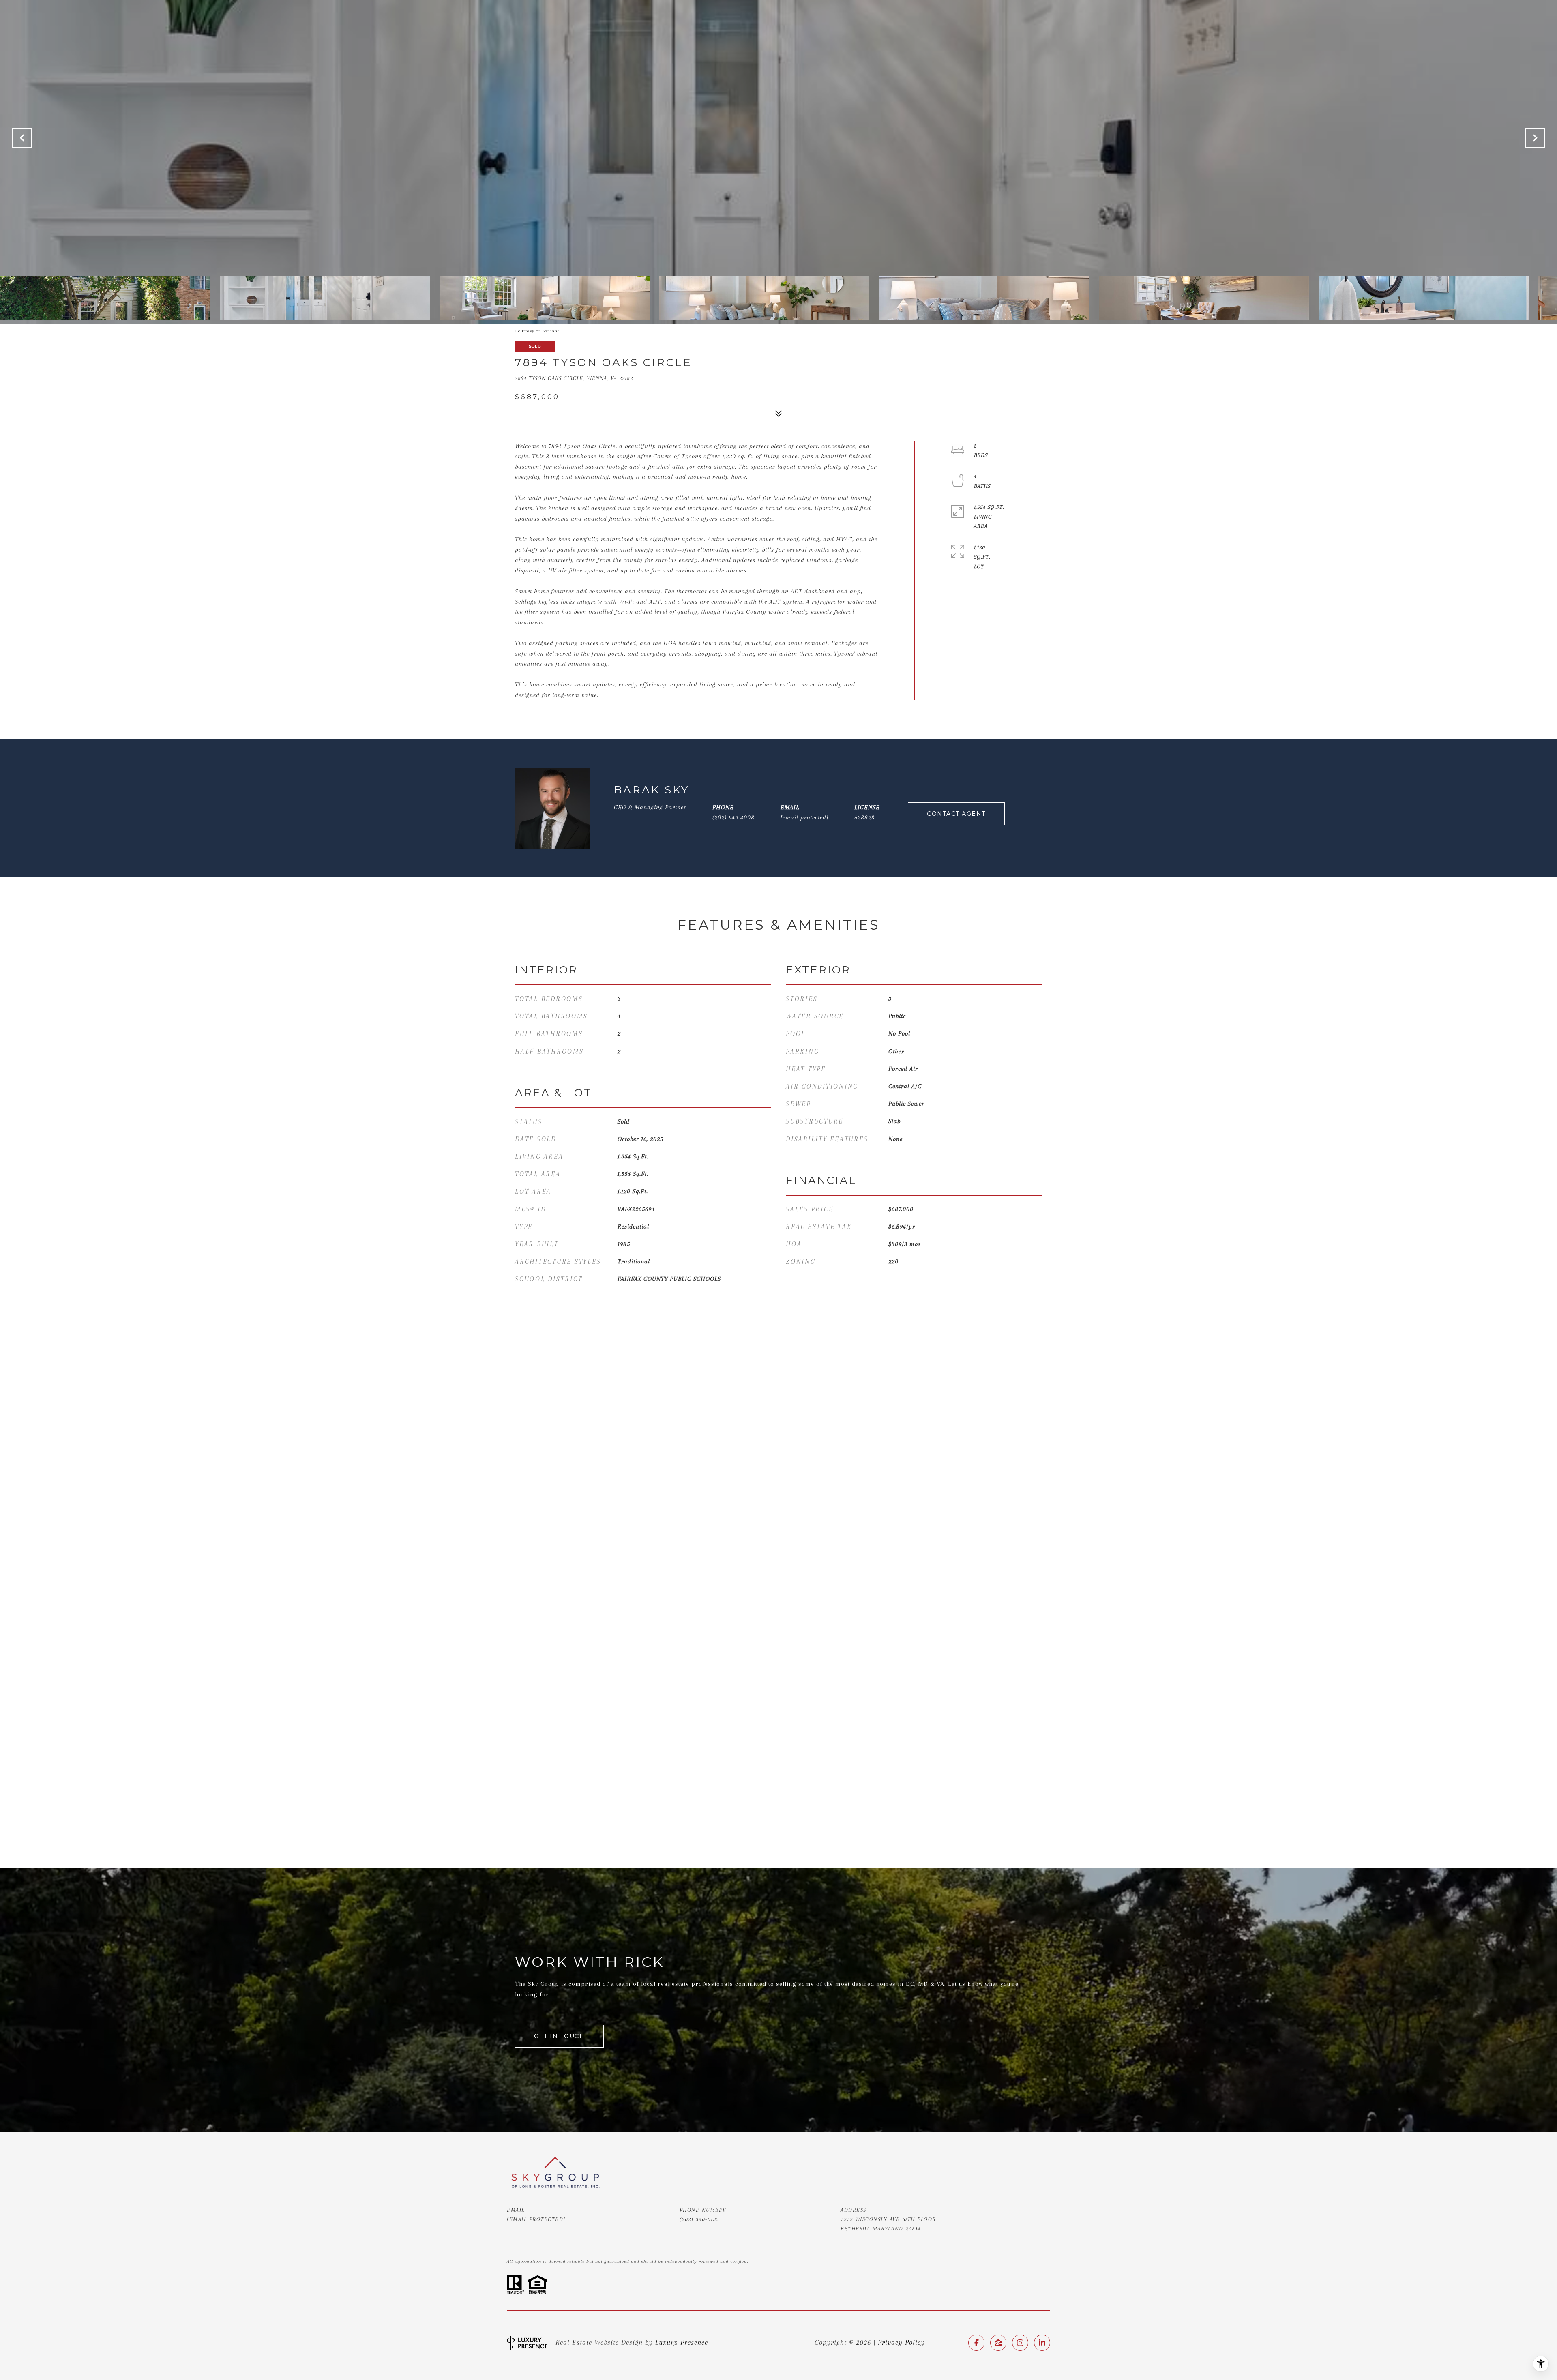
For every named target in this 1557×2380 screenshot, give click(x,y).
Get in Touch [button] (559, 2036)
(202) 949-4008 (733, 817)
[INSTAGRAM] (1020, 2343)
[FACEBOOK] (976, 2343)
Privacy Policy (901, 2342)
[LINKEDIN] (1042, 2343)
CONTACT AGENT (956, 814)
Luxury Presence (682, 2342)
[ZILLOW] (998, 2343)
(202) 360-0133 (699, 2219)
